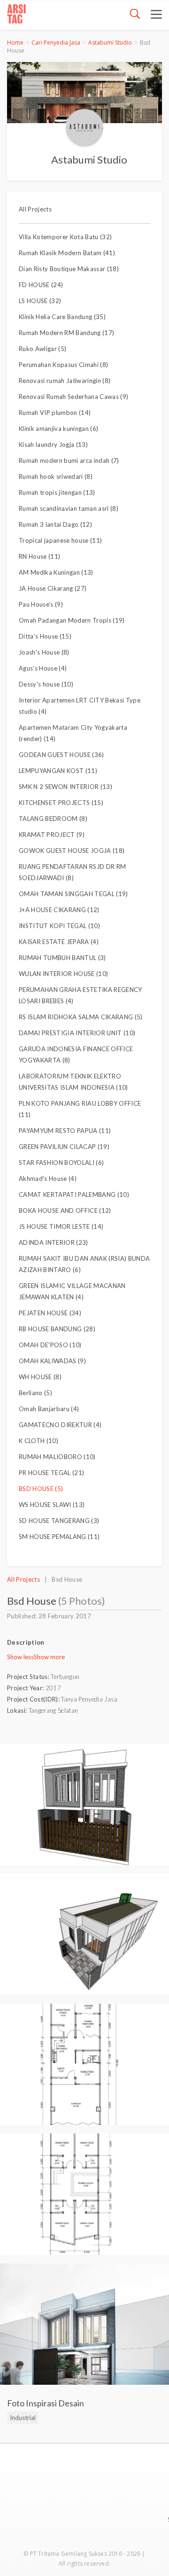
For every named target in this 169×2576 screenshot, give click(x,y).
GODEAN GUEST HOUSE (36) (61, 755)
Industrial (23, 2418)
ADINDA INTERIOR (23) (54, 1242)
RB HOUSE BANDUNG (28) (57, 1329)
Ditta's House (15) (45, 636)
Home (15, 43)
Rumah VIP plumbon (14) (55, 413)
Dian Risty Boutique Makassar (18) (69, 269)
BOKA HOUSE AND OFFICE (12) (65, 1210)
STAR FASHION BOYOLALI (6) (61, 1163)
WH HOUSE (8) (40, 1377)
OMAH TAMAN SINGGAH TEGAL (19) (73, 894)
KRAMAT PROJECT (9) (52, 835)
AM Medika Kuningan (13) (56, 572)
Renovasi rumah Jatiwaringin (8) (65, 381)
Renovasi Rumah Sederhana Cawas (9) (73, 397)
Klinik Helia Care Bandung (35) (62, 317)
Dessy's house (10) (46, 684)
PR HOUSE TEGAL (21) (51, 1473)
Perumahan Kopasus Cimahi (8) (63, 365)
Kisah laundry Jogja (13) (53, 445)
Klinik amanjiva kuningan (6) (58, 429)
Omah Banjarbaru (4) (49, 1409)
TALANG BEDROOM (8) (53, 819)
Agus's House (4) (43, 668)
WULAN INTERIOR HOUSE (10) (63, 974)
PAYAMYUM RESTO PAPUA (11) (65, 1131)
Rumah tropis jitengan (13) (57, 492)
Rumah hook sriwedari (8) (56, 476)
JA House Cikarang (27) (53, 588)
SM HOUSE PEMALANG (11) (59, 1537)
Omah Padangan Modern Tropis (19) (72, 620)
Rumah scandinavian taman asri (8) (69, 508)
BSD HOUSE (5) (41, 1489)
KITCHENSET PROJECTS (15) (61, 803)
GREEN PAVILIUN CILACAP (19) (64, 1147)
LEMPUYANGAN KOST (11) (58, 771)
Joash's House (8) (44, 652)
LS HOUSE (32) (40, 301)
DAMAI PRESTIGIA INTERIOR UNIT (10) (77, 1033)
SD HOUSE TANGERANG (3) (59, 1521)
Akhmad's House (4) (48, 1179)
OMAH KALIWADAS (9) (52, 1361)
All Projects (35, 209)
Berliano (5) (35, 1393)
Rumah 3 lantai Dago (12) (55, 524)
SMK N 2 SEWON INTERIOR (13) (65, 787)
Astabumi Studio (110, 43)
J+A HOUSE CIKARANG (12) (59, 910)
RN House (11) (39, 556)
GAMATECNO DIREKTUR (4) (60, 1425)
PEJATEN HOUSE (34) (50, 1313)
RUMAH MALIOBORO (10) (57, 1457)
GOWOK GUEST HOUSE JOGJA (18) (72, 851)
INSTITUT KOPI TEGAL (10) (59, 926)
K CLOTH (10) (38, 1441)
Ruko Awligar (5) (42, 349)
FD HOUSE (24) (41, 285)
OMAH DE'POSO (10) (50, 1345)
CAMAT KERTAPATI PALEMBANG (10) (74, 1194)
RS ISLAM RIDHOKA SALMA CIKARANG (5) (81, 1017)
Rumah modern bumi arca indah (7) (69, 461)
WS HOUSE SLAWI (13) (52, 1505)
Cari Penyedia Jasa (56, 43)
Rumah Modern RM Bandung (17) (66, 333)
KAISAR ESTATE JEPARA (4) (59, 942)
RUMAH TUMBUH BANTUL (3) (62, 958)
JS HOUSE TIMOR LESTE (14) (61, 1226)
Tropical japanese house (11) (60, 540)
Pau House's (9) (41, 604)
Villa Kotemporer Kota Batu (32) (65, 237)
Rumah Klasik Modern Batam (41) (67, 253)
